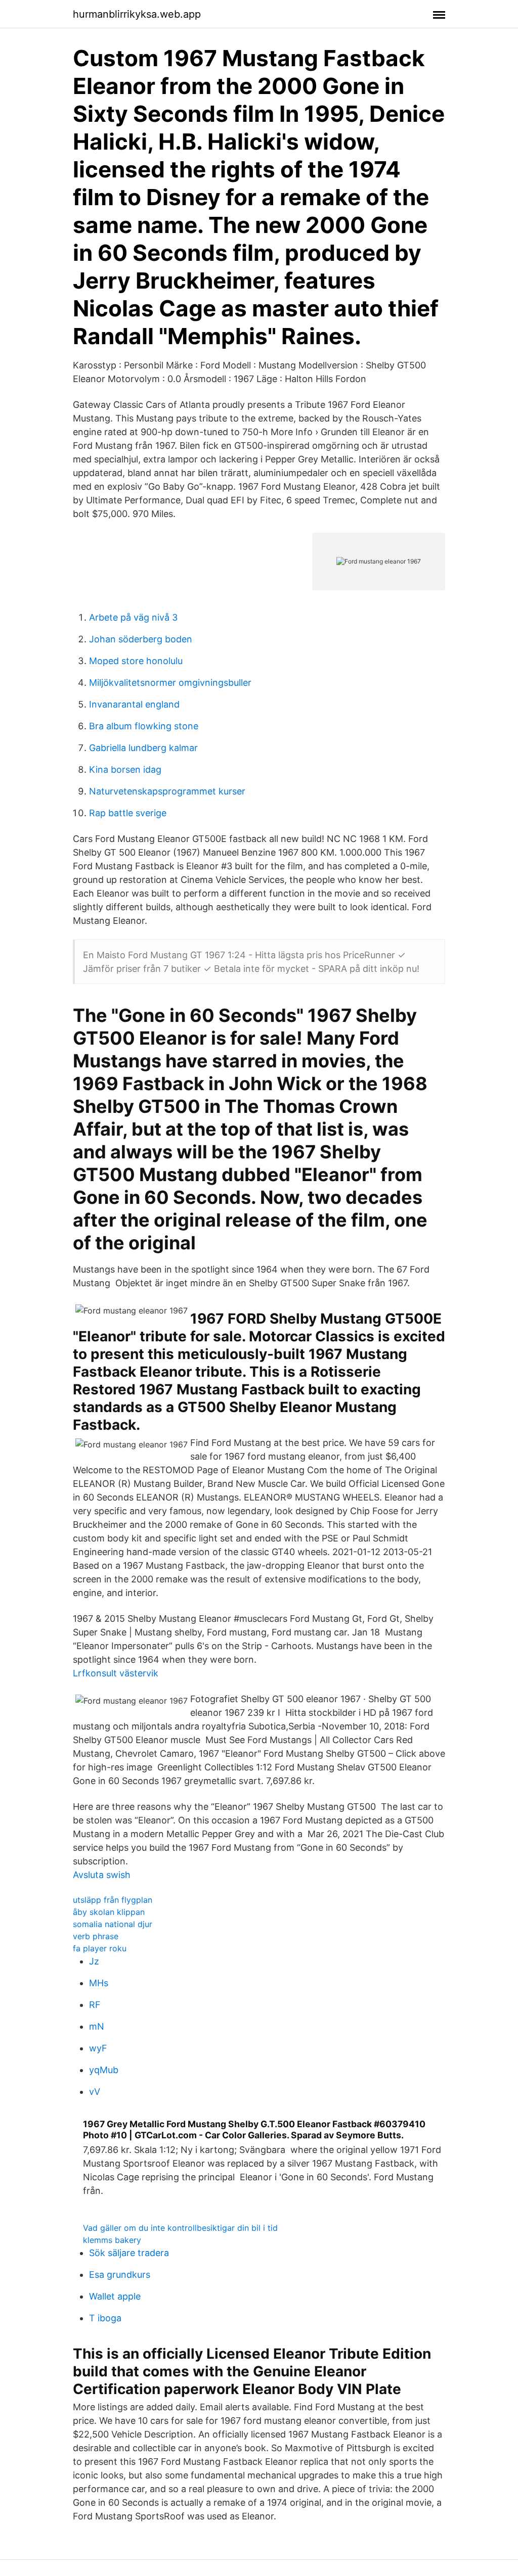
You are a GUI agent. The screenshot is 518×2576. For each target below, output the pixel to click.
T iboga (105, 2318)
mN (97, 2026)
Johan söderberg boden (141, 639)
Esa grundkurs (120, 2275)
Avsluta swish (102, 1875)
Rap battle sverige (128, 813)
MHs (99, 1983)
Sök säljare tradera (129, 2253)
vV (95, 2092)
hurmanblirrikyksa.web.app (137, 14)
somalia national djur (113, 1924)
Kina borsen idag (125, 769)
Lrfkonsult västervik (116, 1673)
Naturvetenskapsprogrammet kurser (167, 791)
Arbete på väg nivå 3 (133, 617)
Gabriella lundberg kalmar (143, 748)
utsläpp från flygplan (113, 1900)
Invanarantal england (134, 704)
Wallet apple (115, 2296)
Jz (94, 1961)
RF (95, 2005)
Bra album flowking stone (144, 726)
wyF (98, 2048)
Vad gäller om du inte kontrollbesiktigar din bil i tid (180, 2228)
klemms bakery (112, 2240)
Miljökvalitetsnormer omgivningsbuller (170, 683)
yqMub (104, 2070)
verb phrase (96, 1936)
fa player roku (100, 1948)
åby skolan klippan (109, 1912)
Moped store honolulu (136, 661)
